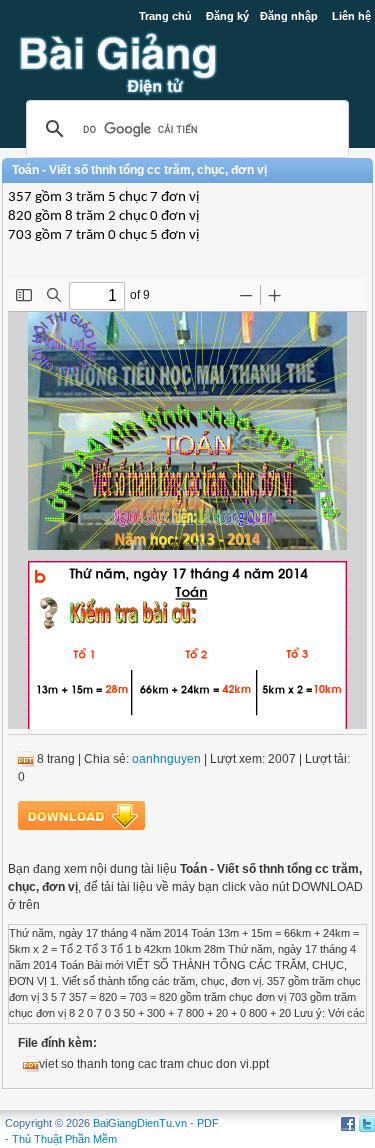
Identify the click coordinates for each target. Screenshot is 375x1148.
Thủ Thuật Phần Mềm (64, 1139)
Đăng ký (227, 16)
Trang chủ (165, 16)
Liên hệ (351, 16)
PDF (208, 1123)
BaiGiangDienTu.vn (140, 1123)
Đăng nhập (289, 16)
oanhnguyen (166, 759)
